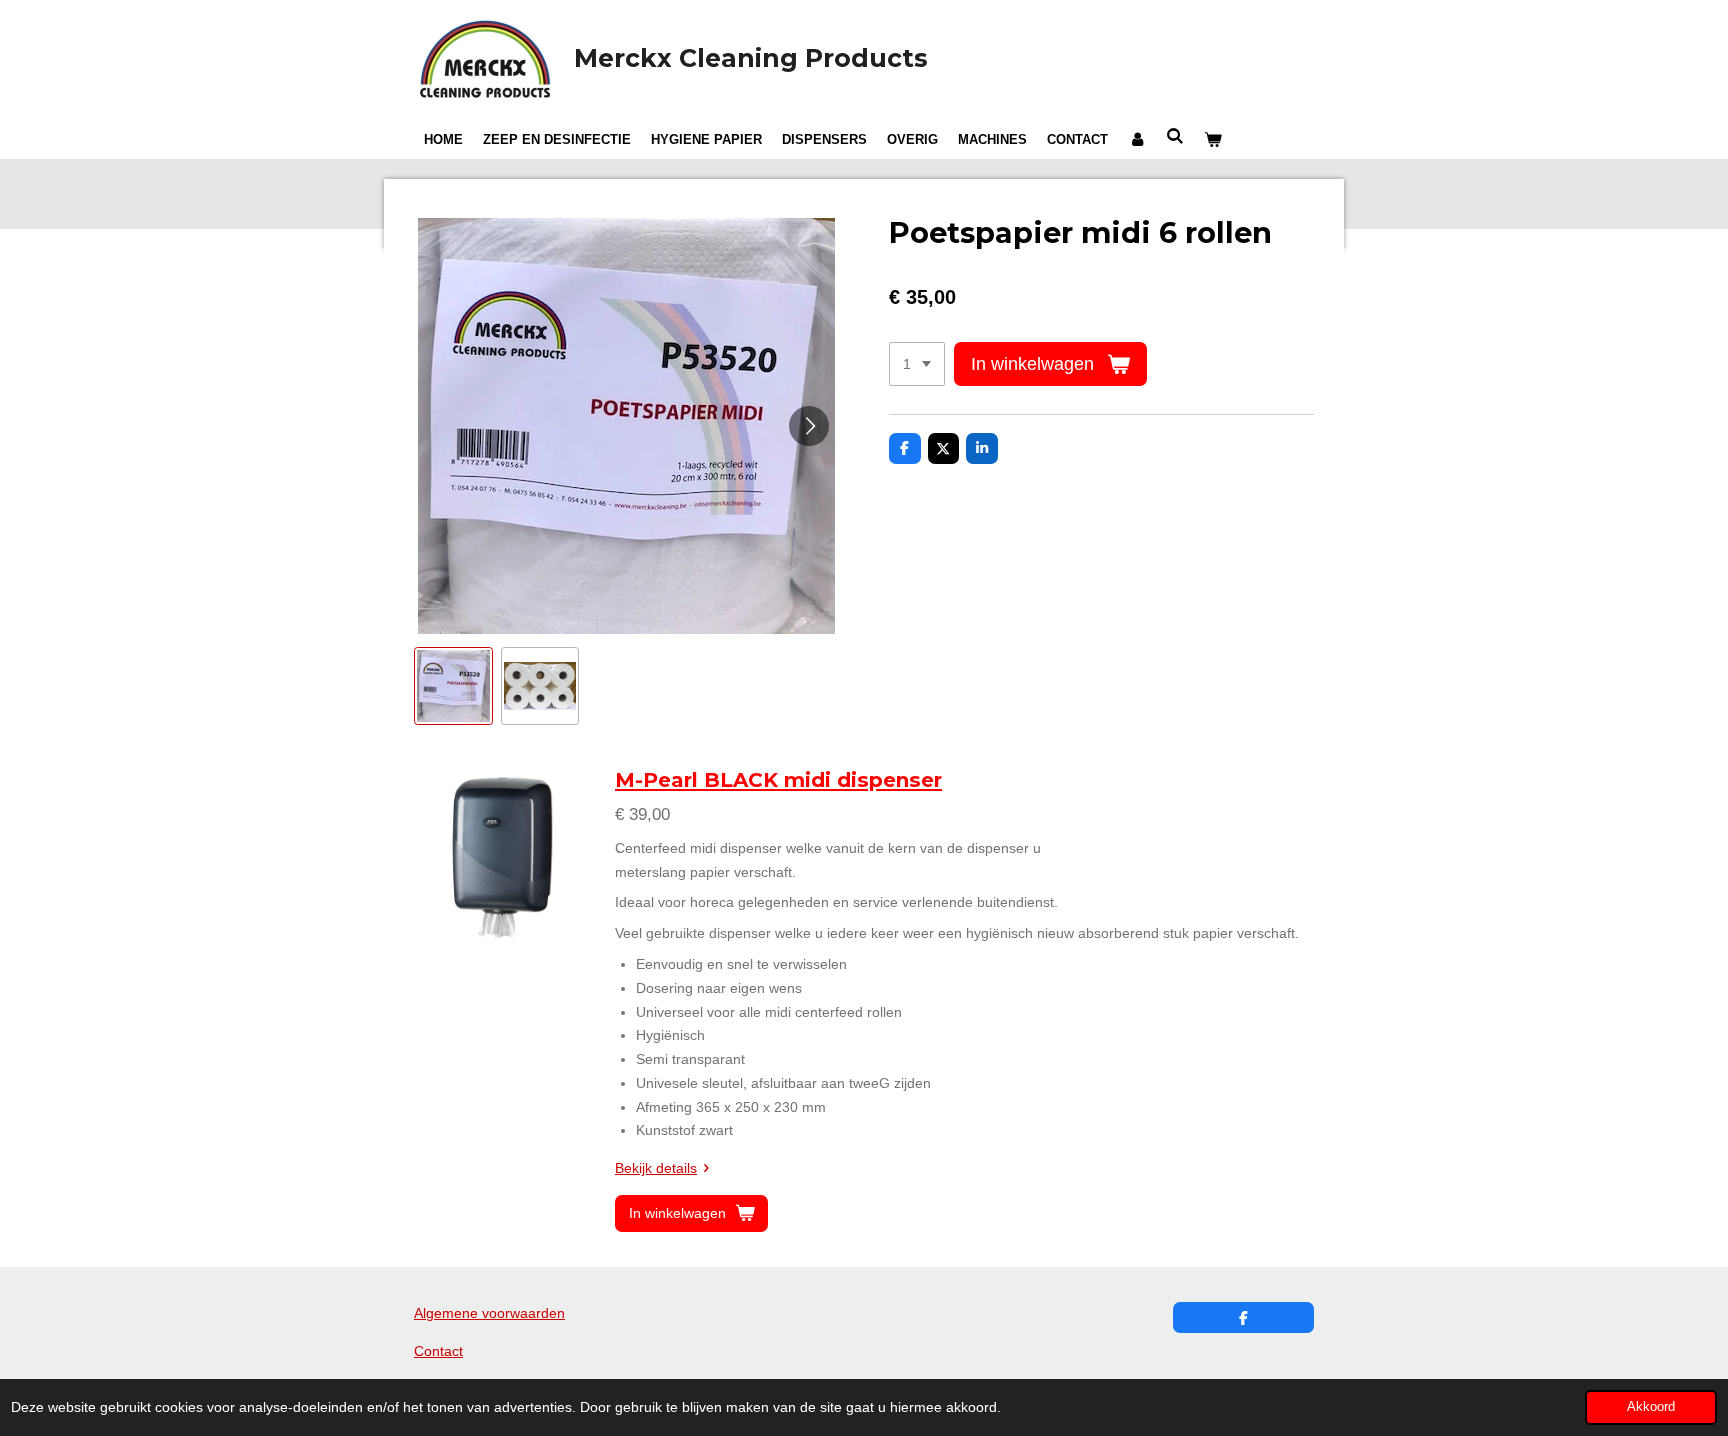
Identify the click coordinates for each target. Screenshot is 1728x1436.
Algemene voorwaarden (489, 1313)
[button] (453, 686)
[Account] (1137, 140)
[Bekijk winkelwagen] (1213, 140)
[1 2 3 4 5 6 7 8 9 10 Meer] (917, 364)
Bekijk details (656, 1168)
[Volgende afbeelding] (809, 426)
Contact (438, 1351)
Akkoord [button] (1651, 1407)
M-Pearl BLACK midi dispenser (778, 780)
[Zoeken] (1175, 136)
